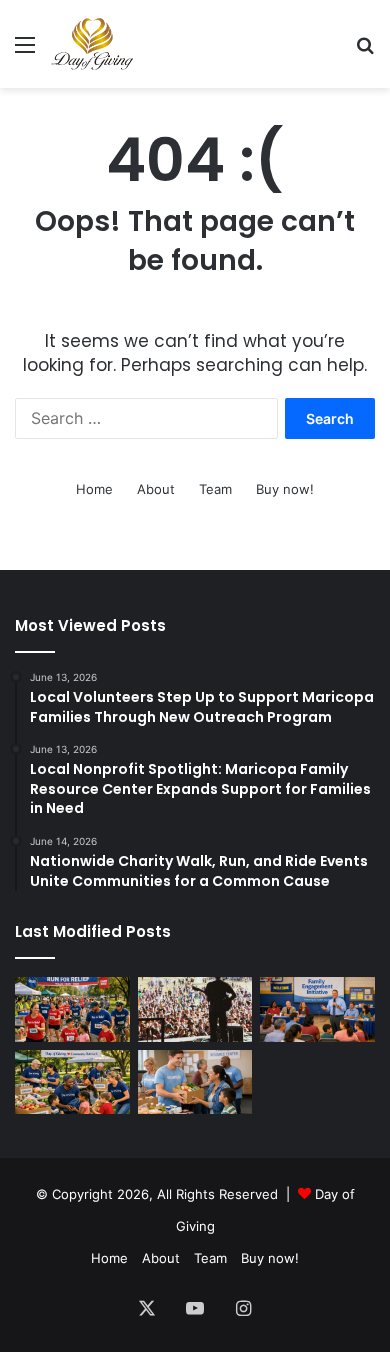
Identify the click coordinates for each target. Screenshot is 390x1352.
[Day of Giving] (93, 44)
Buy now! (285, 489)
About (156, 489)
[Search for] (365, 51)
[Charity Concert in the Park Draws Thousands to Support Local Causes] (195, 1009)
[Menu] (25, 51)
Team (215, 489)
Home (94, 489)
